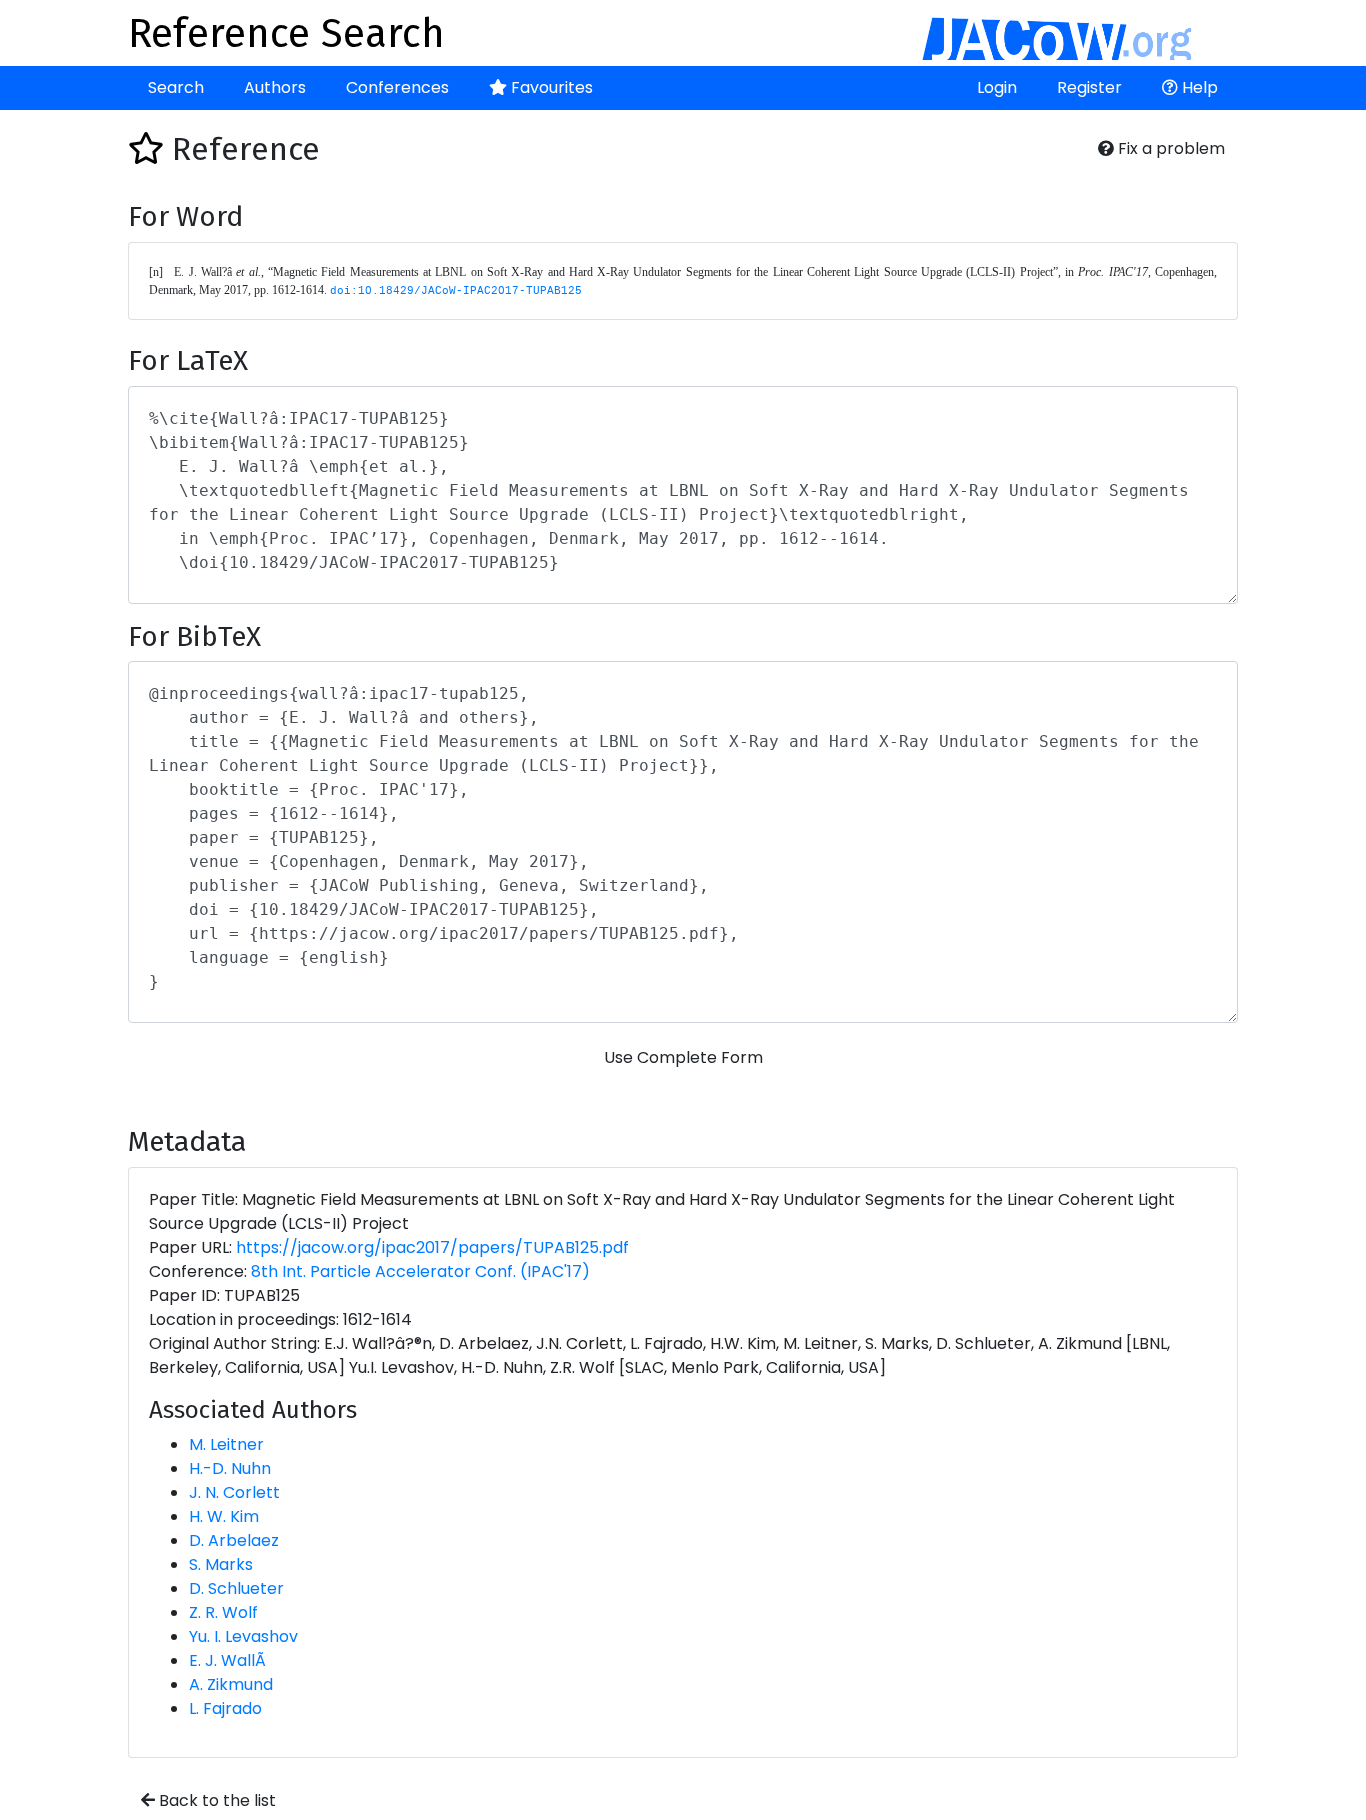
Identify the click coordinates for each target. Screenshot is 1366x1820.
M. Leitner (226, 1444)
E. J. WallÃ (227, 1660)
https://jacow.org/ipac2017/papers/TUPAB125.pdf (432, 1247)
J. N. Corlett (234, 1492)
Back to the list (215, 1800)
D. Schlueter (236, 1588)
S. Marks (221, 1564)
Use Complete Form (683, 1057)
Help (1198, 87)
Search (176, 87)
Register (1089, 87)
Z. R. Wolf (223, 1612)
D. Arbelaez (234, 1540)
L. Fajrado (225, 1708)
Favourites (550, 87)
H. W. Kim (224, 1516)
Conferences (397, 87)
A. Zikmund (231, 1684)
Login (997, 87)
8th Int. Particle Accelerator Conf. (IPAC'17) (420, 1271)
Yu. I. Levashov (243, 1636)
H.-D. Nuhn (230, 1468)
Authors (275, 87)
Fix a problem (1169, 148)
